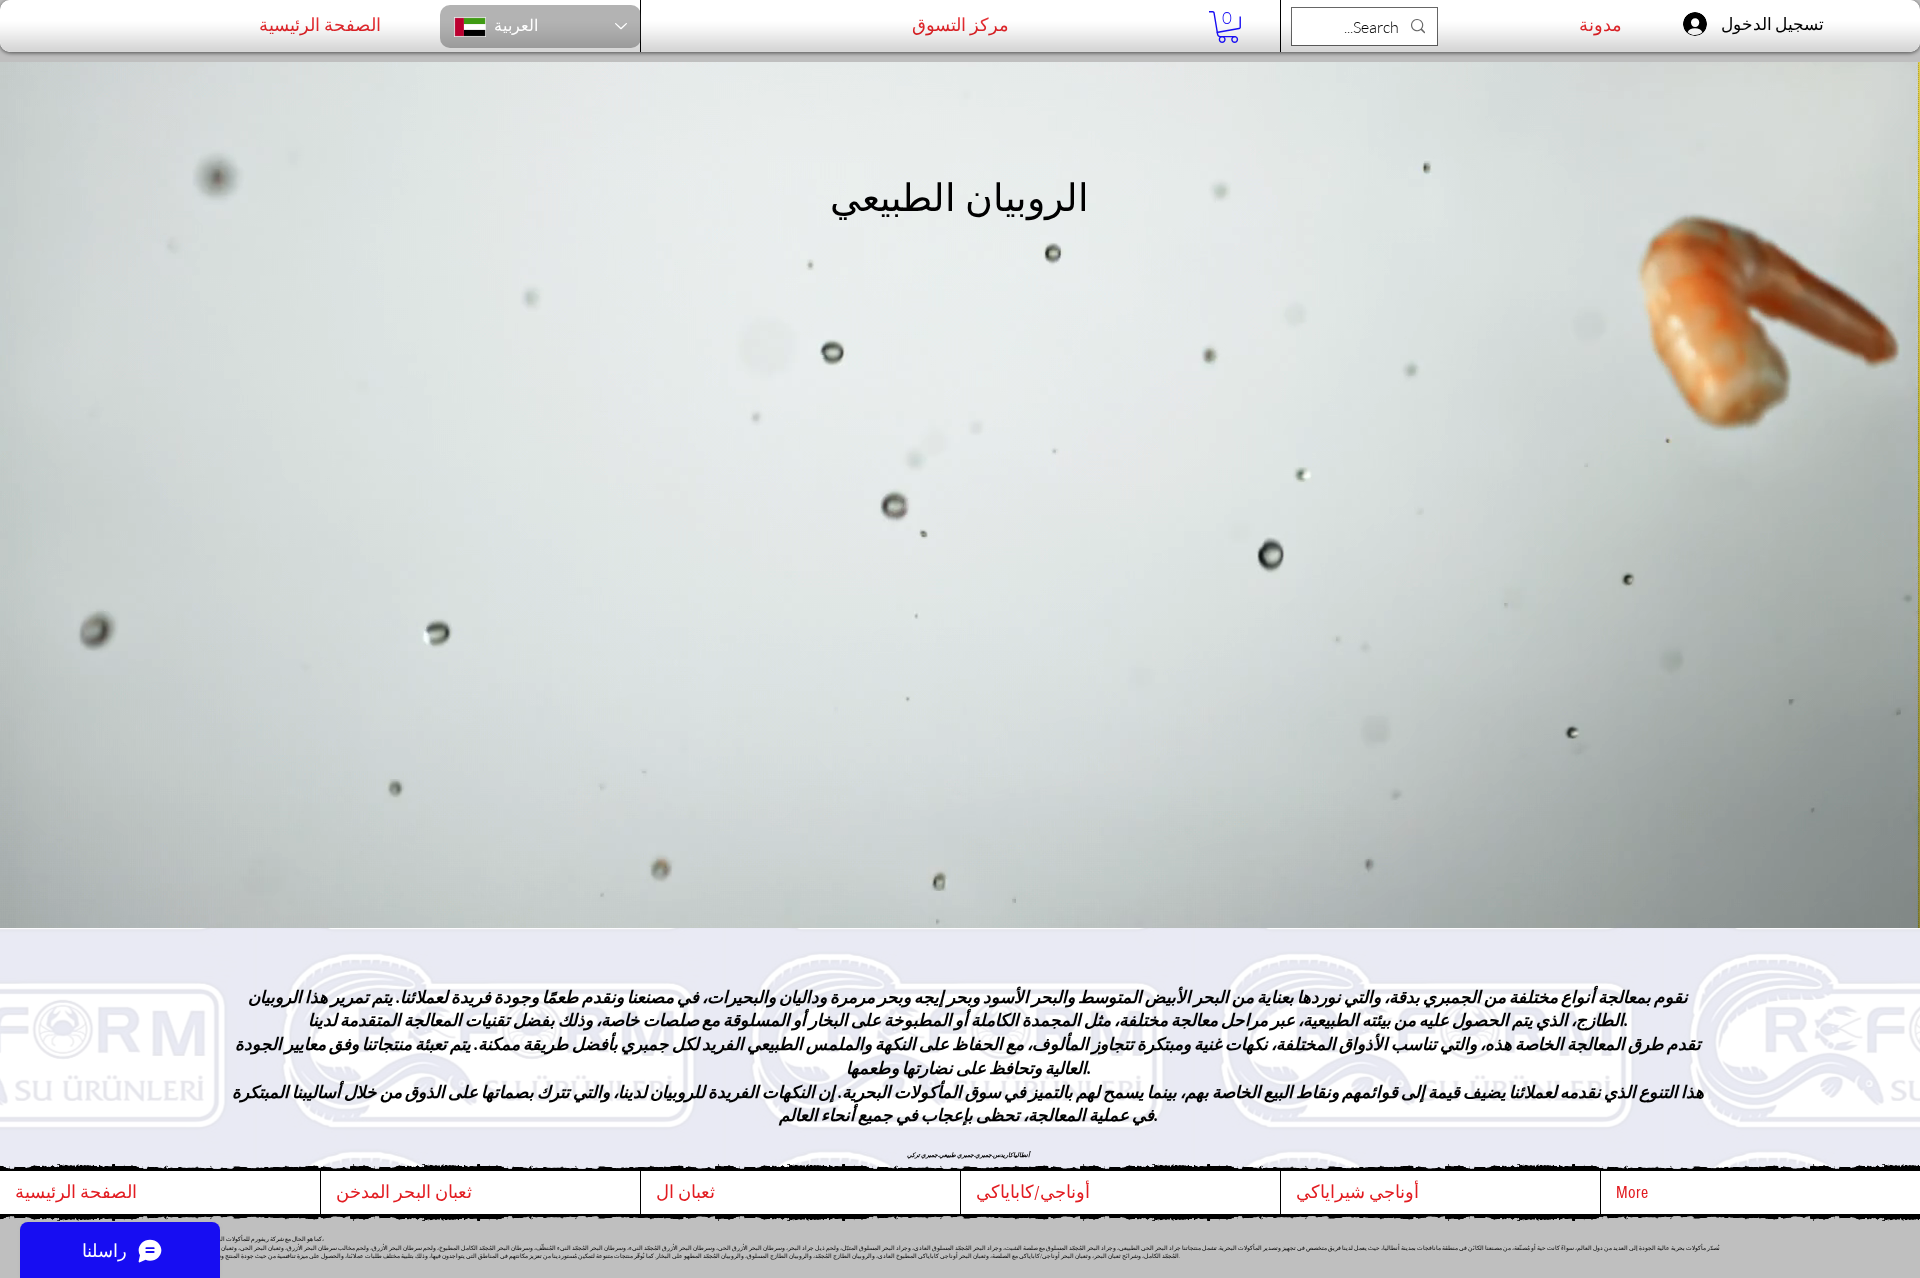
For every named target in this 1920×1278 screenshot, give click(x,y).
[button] (1228, 27)
